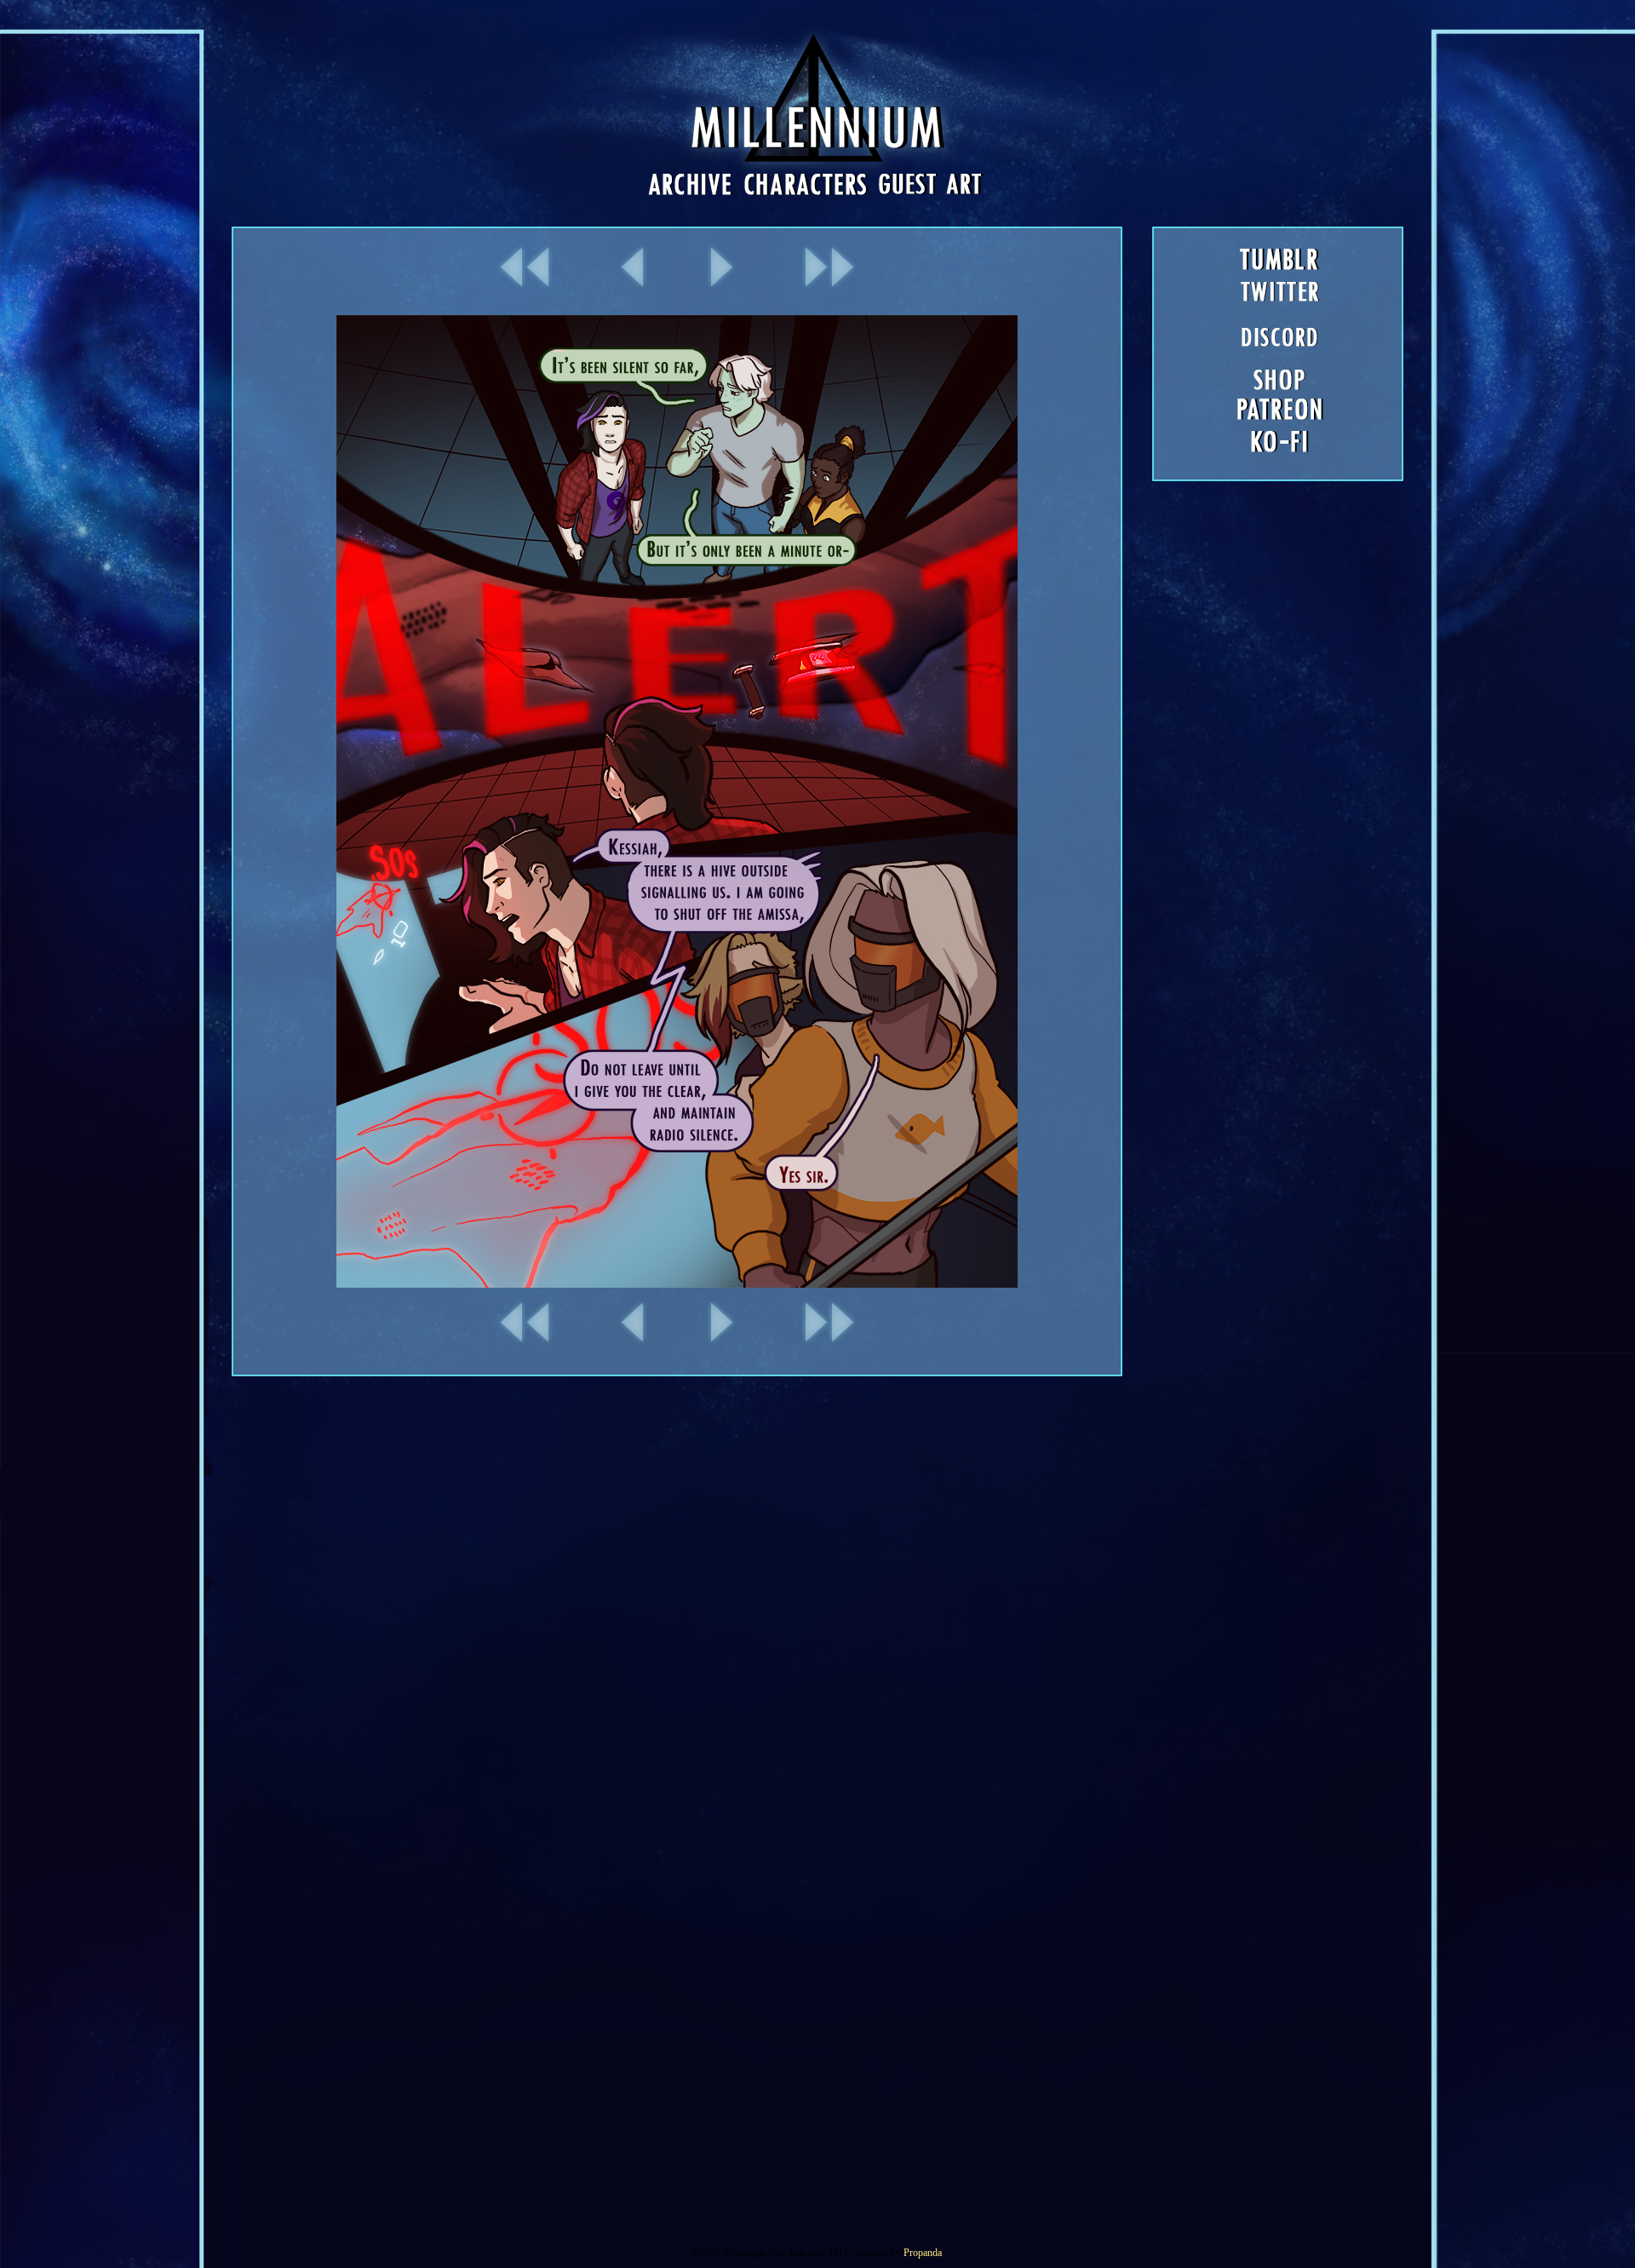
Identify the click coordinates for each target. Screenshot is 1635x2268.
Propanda (923, 2253)
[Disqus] (817, 1589)
